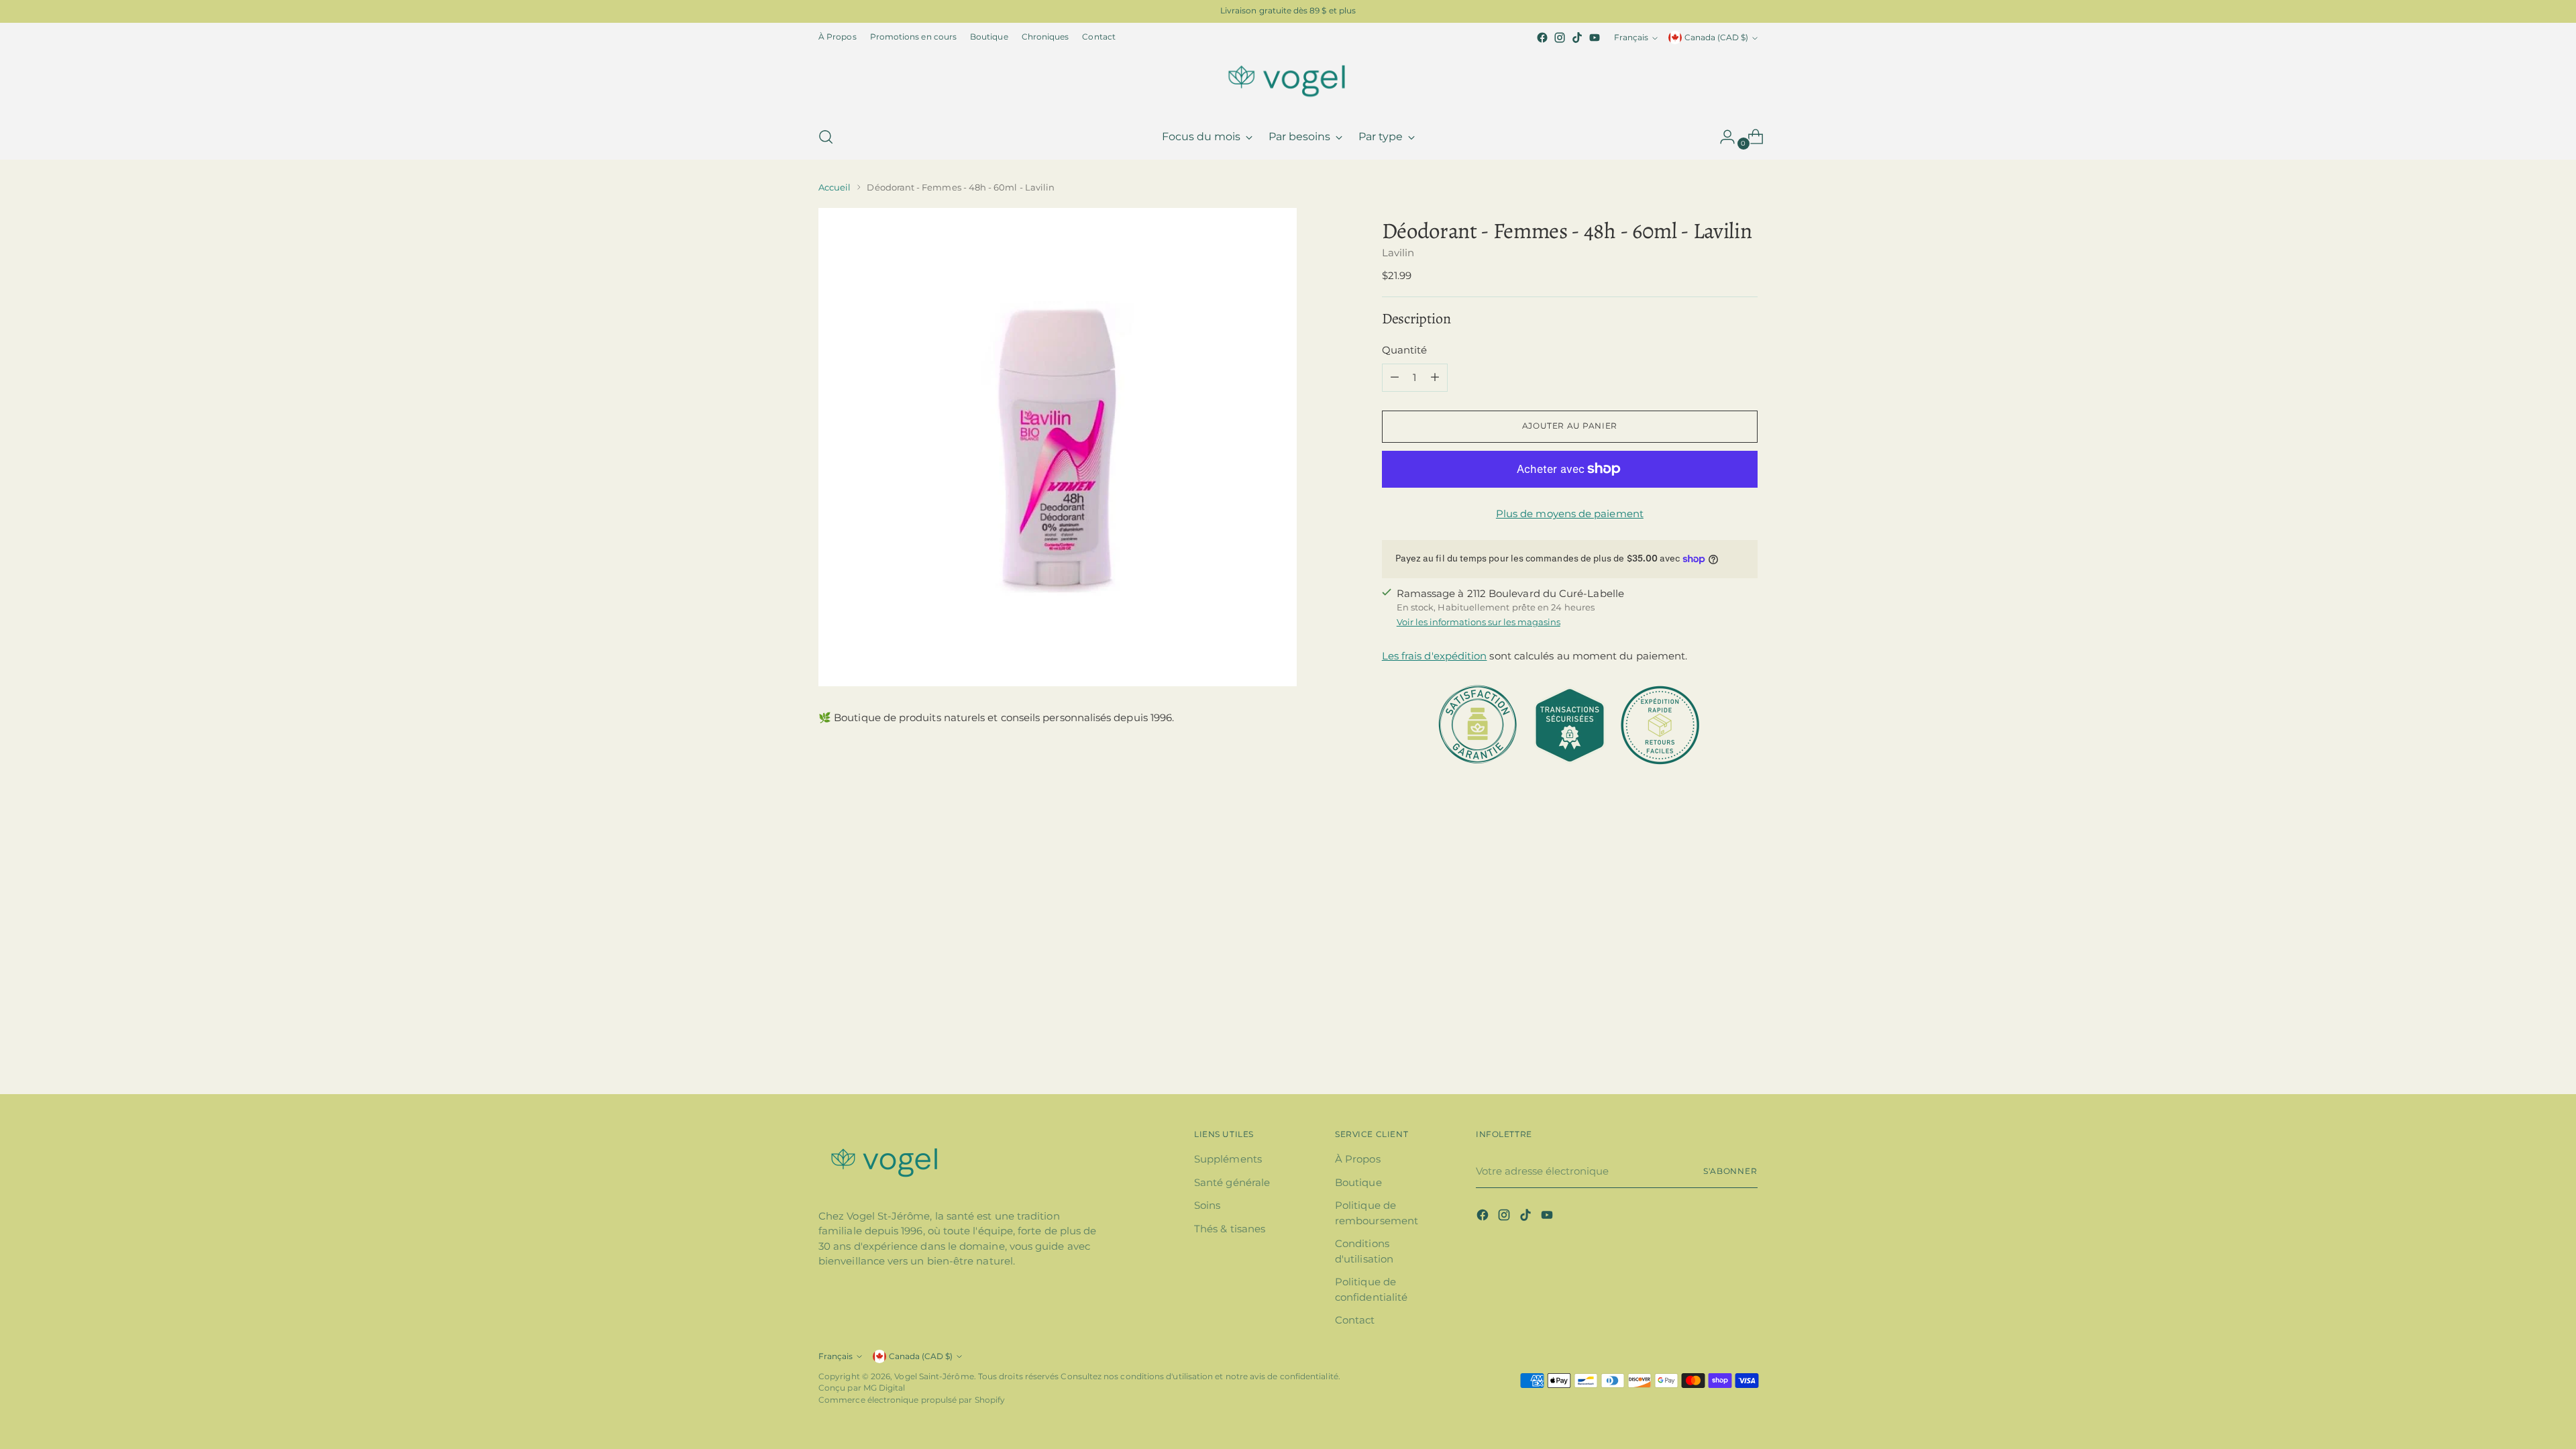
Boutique (1358, 1182)
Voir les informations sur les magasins (1479, 622)
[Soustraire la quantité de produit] (1395, 378)
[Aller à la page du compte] (1722, 137)
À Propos (1358, 1159)
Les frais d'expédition (1435, 656)
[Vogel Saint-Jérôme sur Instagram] (1560, 38)
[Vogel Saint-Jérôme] (1288, 80)
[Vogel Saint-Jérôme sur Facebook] (1542, 38)
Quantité (1405, 350)
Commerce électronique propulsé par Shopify (912, 1400)
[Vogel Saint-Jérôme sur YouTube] (1595, 38)
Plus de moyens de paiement (1570, 514)
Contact (1355, 1320)
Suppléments (1228, 1159)
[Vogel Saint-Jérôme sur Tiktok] (1577, 38)
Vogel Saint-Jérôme (934, 1377)
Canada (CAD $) (1716, 38)
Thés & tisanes (1230, 1229)
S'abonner (1730, 1171)
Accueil (835, 187)
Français (1631, 38)
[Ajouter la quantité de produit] (1435, 378)
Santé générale (1232, 1182)
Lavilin (1398, 253)
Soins (1207, 1205)
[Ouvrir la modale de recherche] (826, 137)
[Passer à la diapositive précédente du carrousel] (1715, 881)
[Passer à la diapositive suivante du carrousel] (1746, 881)
